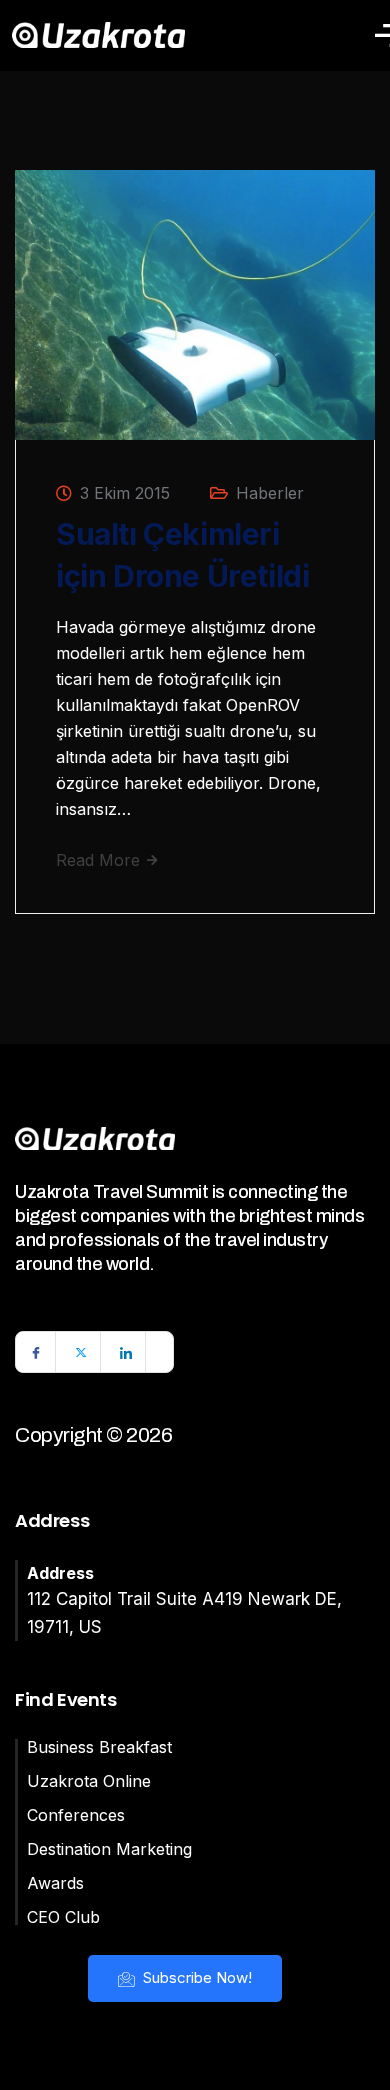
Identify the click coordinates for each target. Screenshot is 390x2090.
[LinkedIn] (126, 1352)
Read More (100, 860)
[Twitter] (81, 1352)
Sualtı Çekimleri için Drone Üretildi (182, 555)
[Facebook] (36, 1352)
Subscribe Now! (195, 1977)
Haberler (270, 493)
